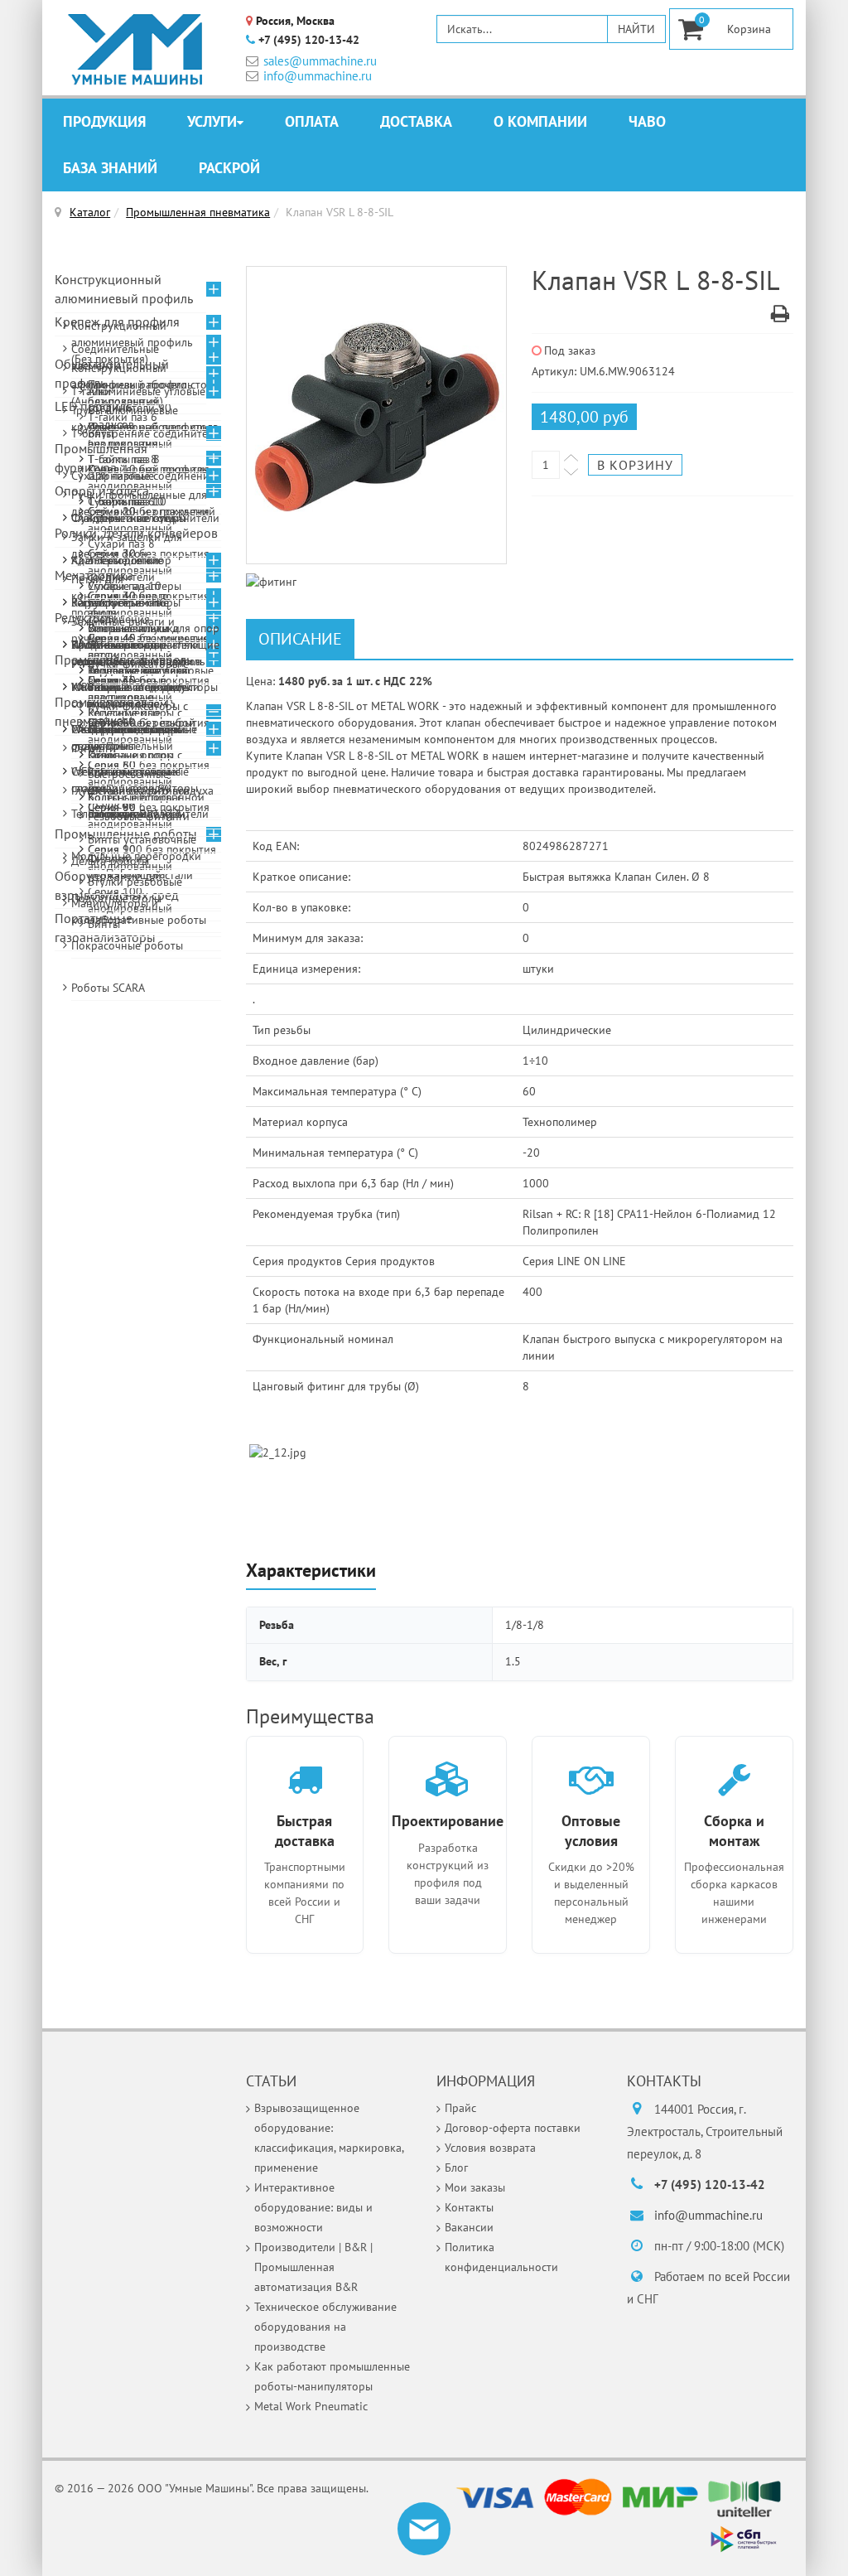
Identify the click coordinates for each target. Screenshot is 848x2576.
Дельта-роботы (110, 861)
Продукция (104, 121)
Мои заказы (475, 2187)
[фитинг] (377, 416)
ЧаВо (647, 121)
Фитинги (94, 748)
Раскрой (229, 168)
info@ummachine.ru (318, 76)
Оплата (312, 121)
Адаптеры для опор (121, 560)
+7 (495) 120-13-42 (309, 40)
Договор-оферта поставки (513, 2128)
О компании (540, 121)
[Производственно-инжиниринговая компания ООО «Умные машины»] (136, 50)
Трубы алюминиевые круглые (125, 418)
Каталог (90, 212)
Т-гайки (91, 391)
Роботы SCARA (108, 988)
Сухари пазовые (113, 476)
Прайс (460, 2108)
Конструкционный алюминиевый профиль (124, 289)
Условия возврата (490, 2148)
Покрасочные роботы (127, 945)
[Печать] (780, 317)
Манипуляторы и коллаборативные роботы (139, 911)
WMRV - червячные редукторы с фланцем (128, 653)
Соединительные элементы (115, 357)
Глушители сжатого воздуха (142, 790)
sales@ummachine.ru (320, 61)
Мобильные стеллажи (127, 687)
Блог (456, 2168)
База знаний (110, 168)
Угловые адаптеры (135, 586)
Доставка (416, 121)
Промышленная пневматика (198, 212)
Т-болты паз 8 (124, 459)
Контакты (469, 2207)
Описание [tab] (300, 639)
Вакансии (469, 2227)
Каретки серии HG (119, 602)
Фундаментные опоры (129, 518)
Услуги (212, 121)
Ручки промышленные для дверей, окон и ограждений (143, 503)
